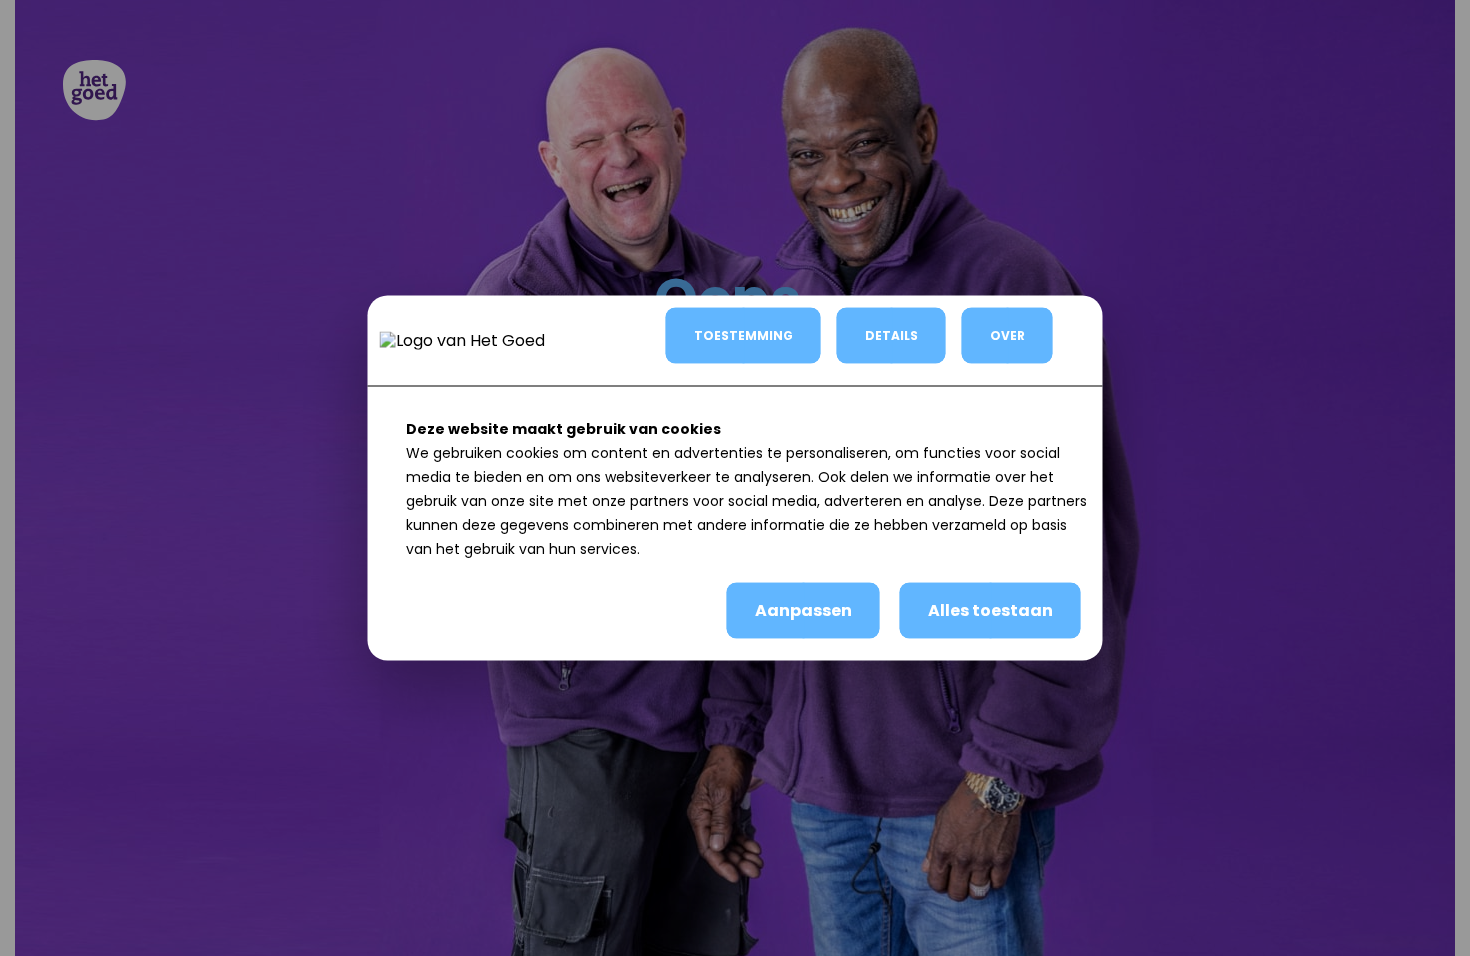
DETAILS (891, 335)
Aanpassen (803, 610)
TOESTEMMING (743, 335)
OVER (1007, 335)
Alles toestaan (990, 610)
